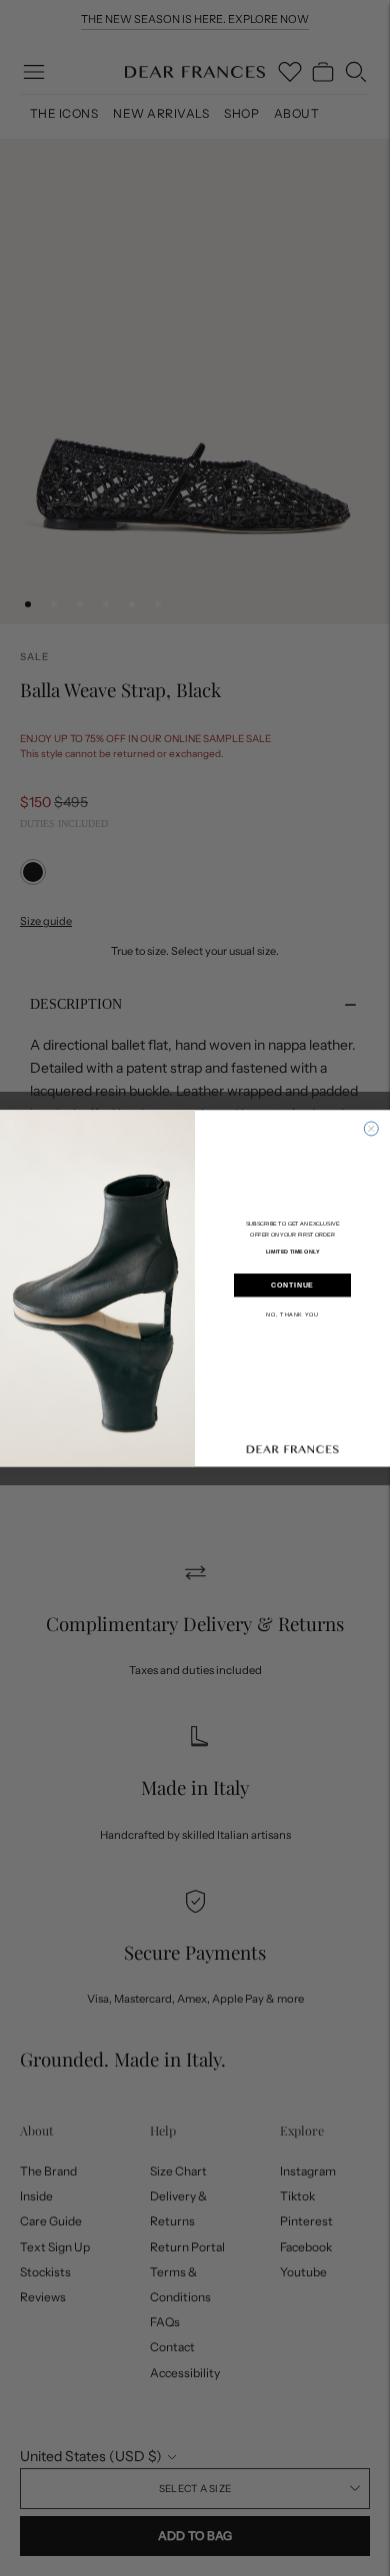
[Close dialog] (371, 1129)
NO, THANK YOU (292, 1313)
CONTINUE (292, 1286)
